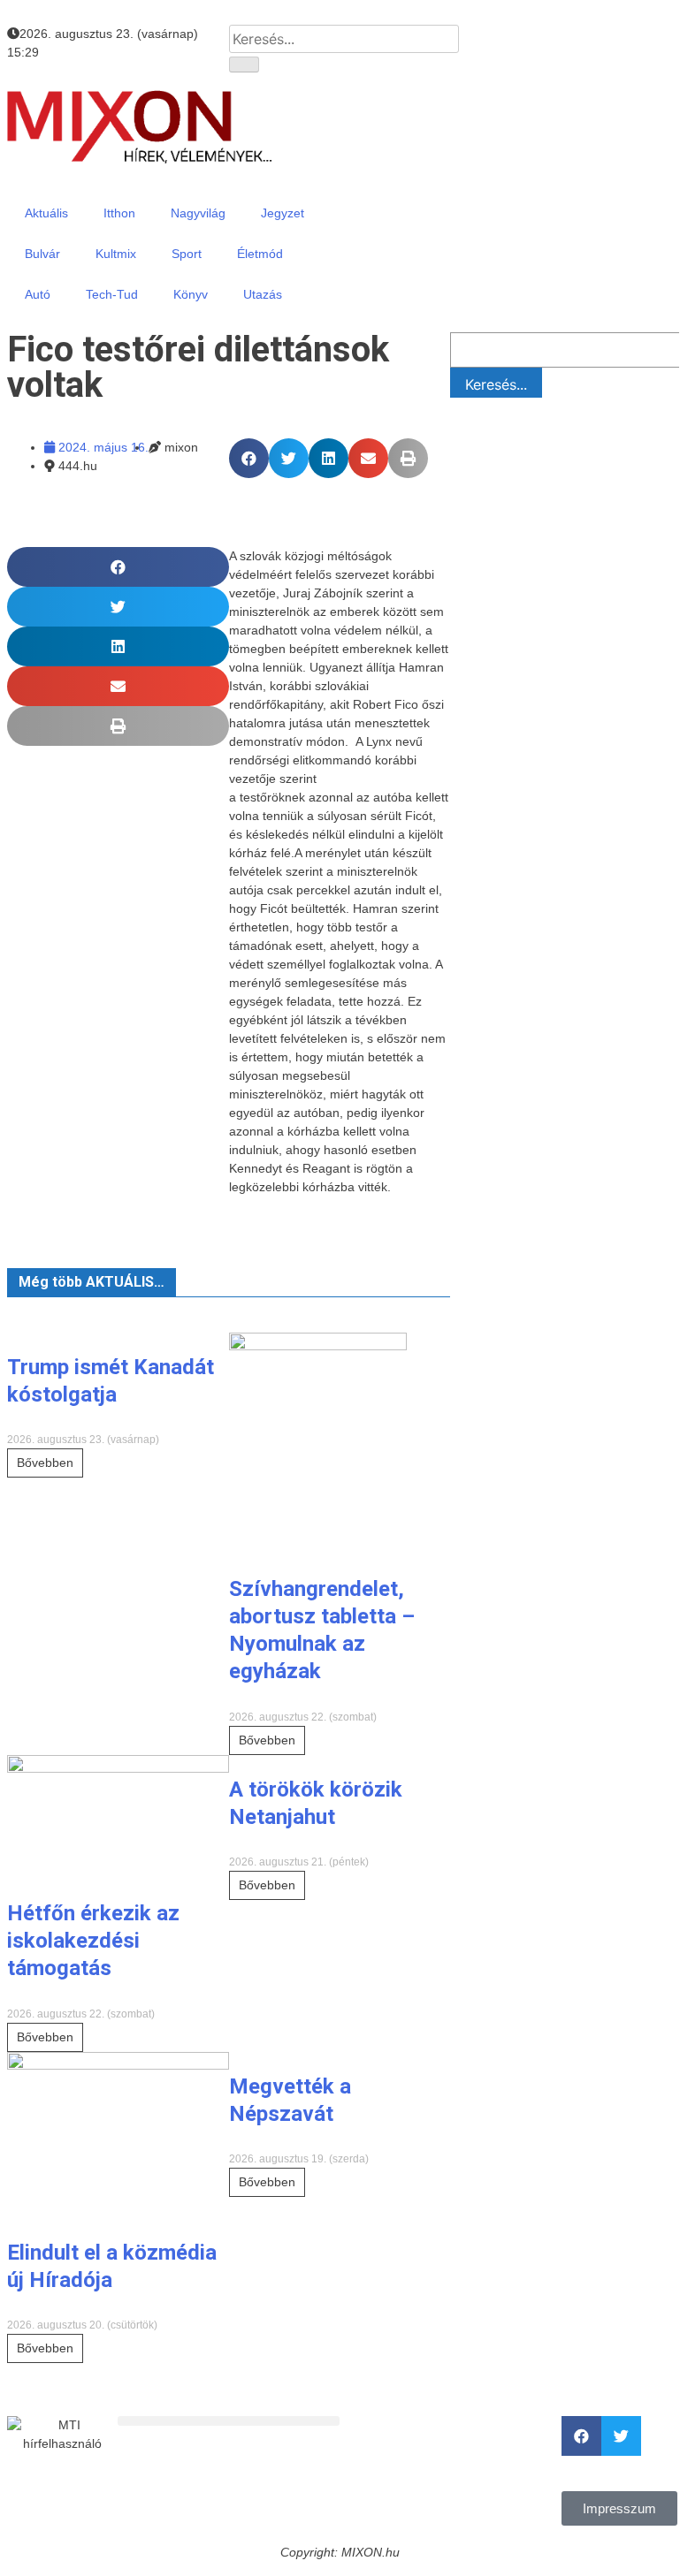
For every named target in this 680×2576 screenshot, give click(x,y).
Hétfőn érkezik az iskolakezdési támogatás (93, 1941)
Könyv (191, 294)
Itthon (119, 213)
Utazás (263, 294)
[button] (249, 458)
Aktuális (46, 213)
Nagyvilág (198, 213)
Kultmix (116, 254)
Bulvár (42, 254)
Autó (38, 294)
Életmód (260, 254)
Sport (187, 254)
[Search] (244, 65)
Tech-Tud (112, 294)
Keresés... (496, 384)
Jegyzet (283, 213)
